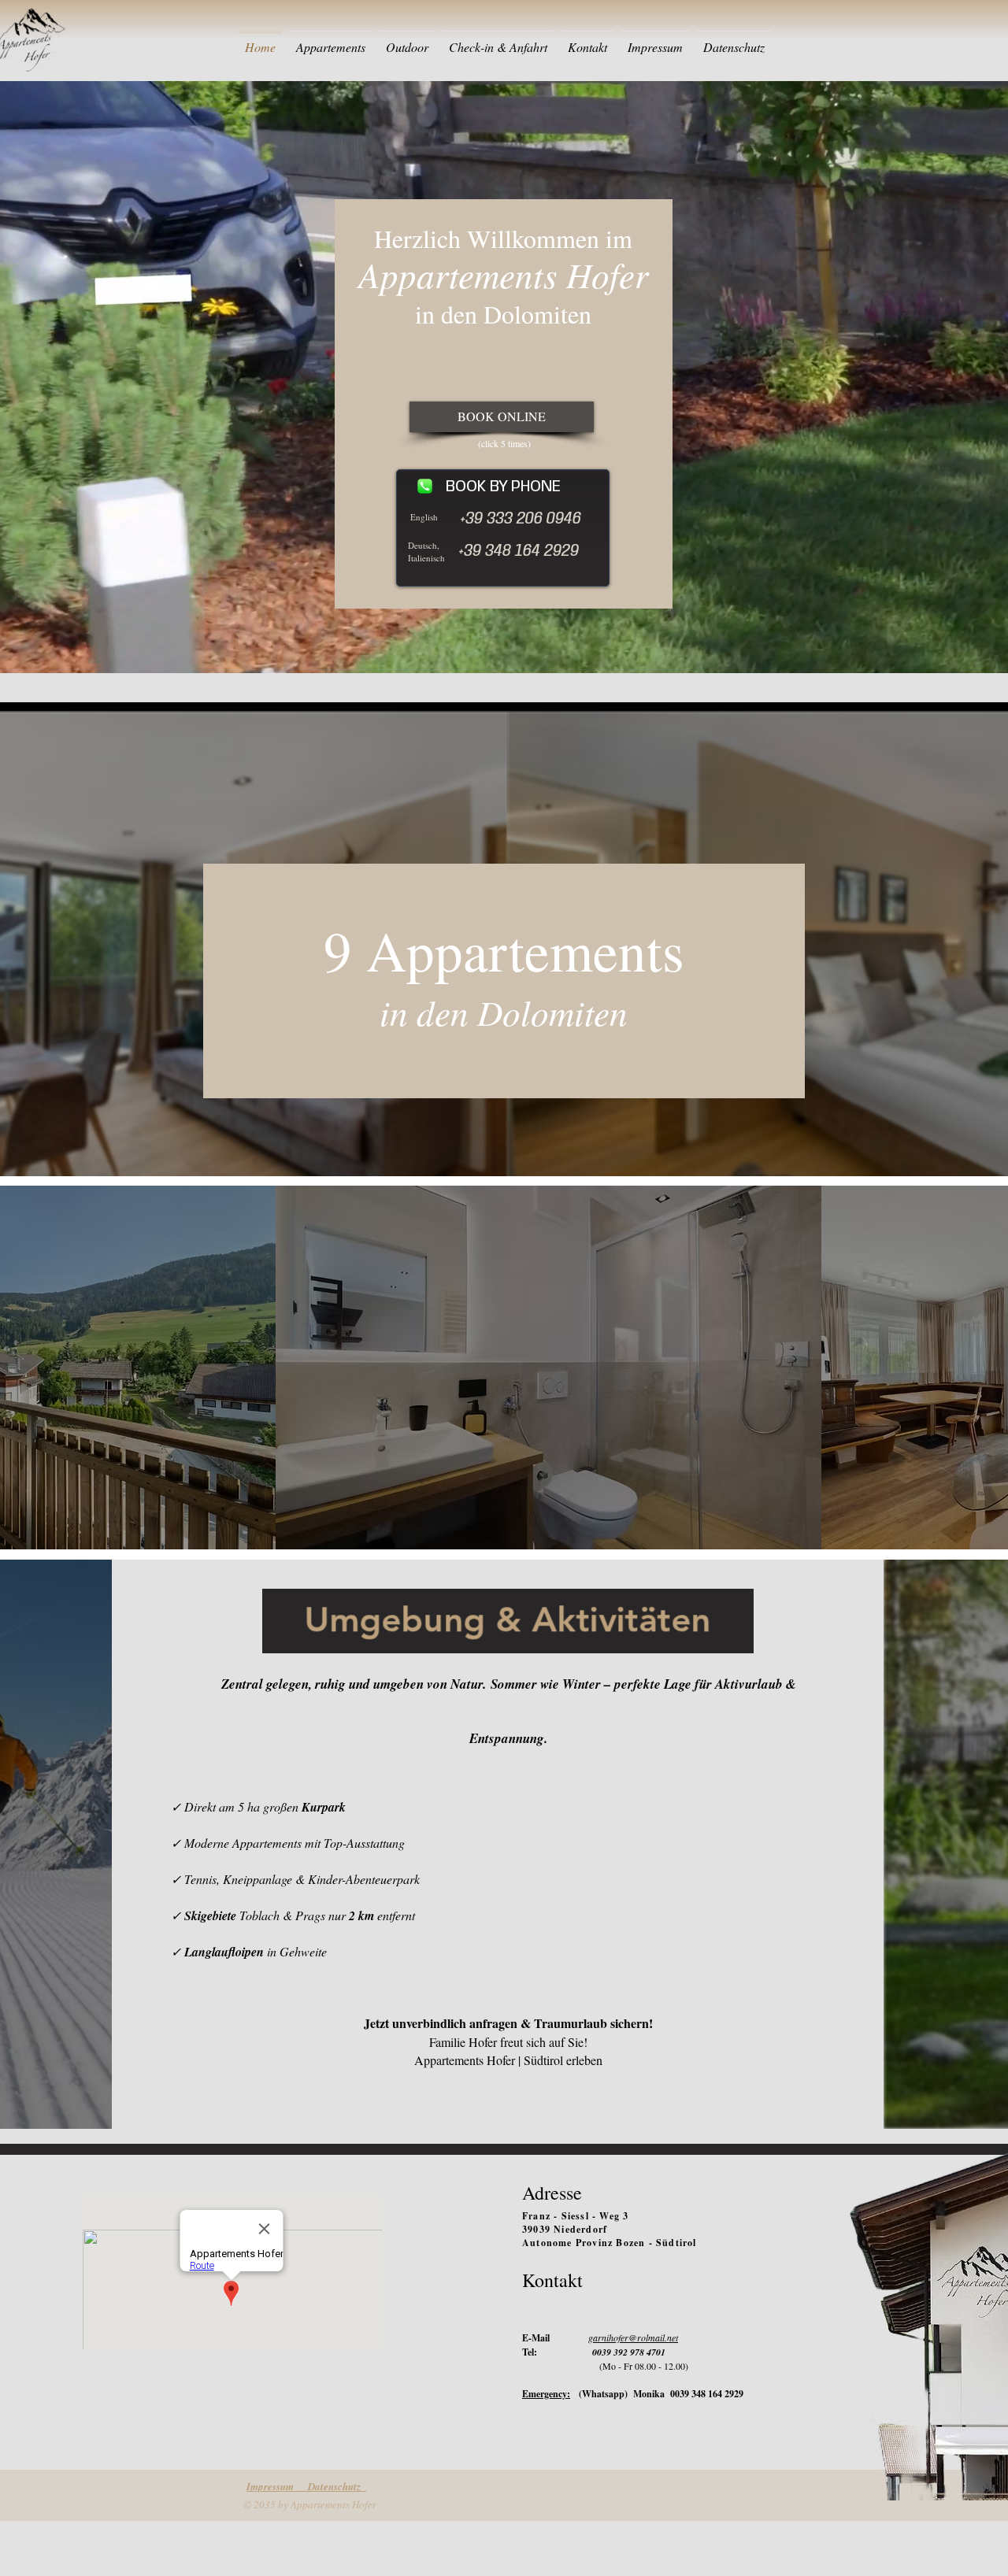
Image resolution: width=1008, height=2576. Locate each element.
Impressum (277, 2486)
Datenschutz (337, 2486)
